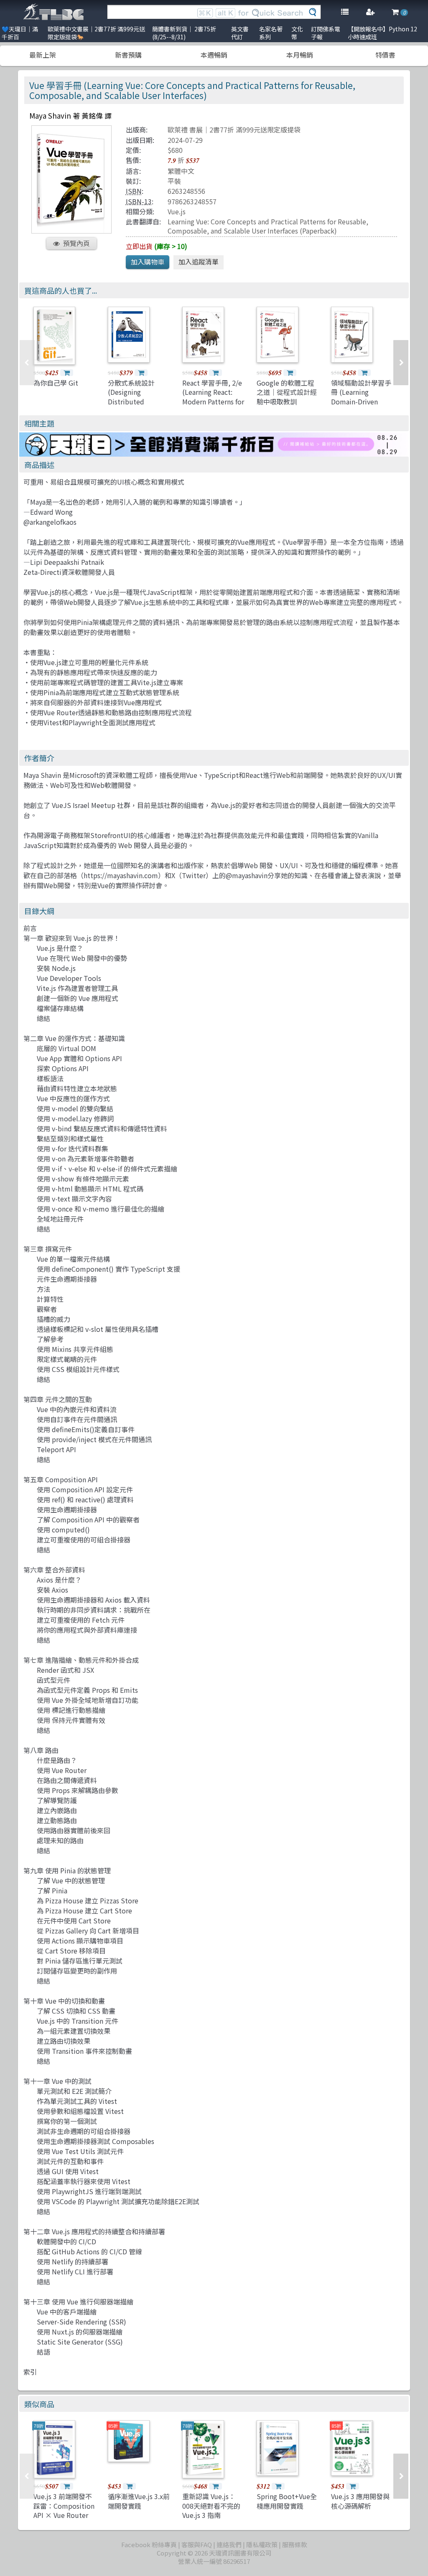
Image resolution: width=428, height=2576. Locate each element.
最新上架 (43, 55)
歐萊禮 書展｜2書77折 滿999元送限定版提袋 (234, 130)
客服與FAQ (197, 2544)
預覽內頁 (76, 243)
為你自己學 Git (56, 383)
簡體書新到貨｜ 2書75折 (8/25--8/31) (184, 33)
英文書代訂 (240, 33)
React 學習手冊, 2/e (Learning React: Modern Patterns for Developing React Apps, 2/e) (213, 401)
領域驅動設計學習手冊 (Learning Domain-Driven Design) (361, 397)
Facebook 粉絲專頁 (149, 2544)
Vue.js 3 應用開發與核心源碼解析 (360, 2501)
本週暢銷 (214, 55)
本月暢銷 (300, 55)
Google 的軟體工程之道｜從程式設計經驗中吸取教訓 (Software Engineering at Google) (287, 406)
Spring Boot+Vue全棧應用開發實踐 (287, 2501)
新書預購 (128, 55)
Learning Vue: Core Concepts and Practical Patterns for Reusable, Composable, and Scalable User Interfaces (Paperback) (268, 226)
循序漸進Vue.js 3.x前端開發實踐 (139, 2501)
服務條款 (295, 2544)
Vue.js (177, 211)
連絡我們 (229, 2544)
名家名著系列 (271, 33)
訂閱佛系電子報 (326, 33)
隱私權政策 (262, 2544)
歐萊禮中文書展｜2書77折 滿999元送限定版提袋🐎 (96, 33)
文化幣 (297, 33)
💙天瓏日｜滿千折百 (20, 33)
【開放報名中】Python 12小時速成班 (382, 33)
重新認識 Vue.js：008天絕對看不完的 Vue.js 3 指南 (211, 2506)
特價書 (385, 55)
